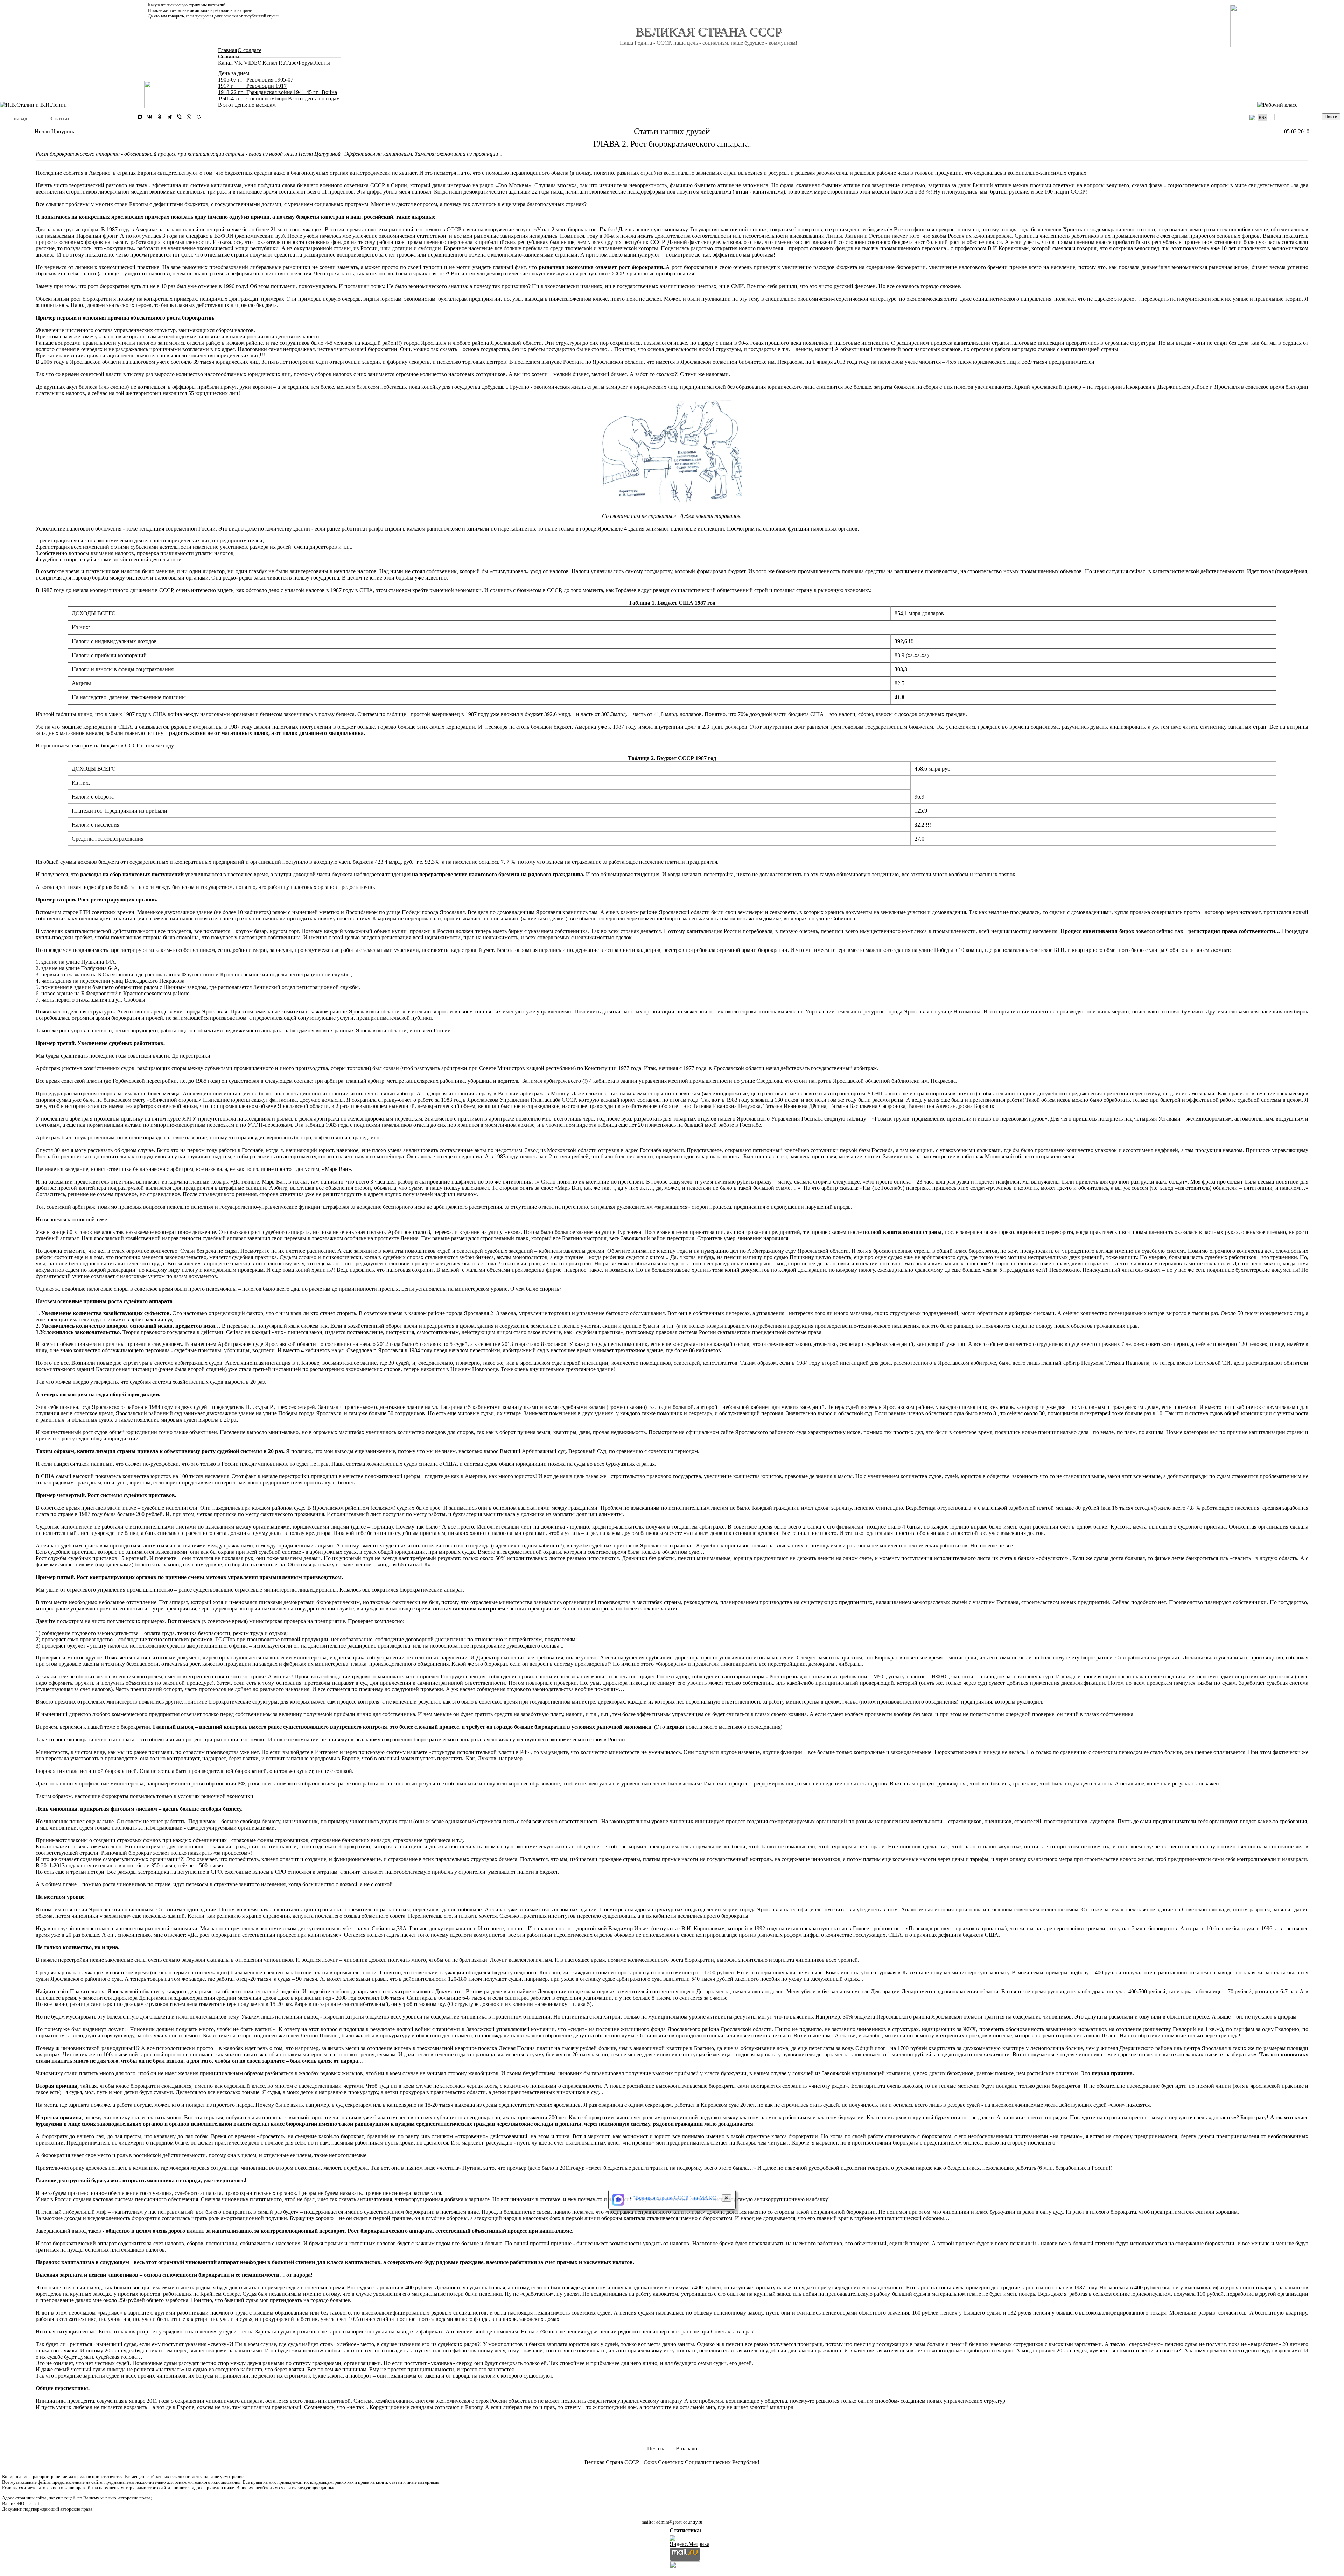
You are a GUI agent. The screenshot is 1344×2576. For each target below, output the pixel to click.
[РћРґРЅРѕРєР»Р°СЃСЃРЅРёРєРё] (160, 117)
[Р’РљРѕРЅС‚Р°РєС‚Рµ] (150, 117)
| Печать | (656, 2448)
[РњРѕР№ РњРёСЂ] (199, 117)
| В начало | (687, 2448)
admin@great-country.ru (679, 2522)
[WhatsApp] (189, 117)
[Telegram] (169, 117)
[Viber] (179, 117)
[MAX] (140, 117)
